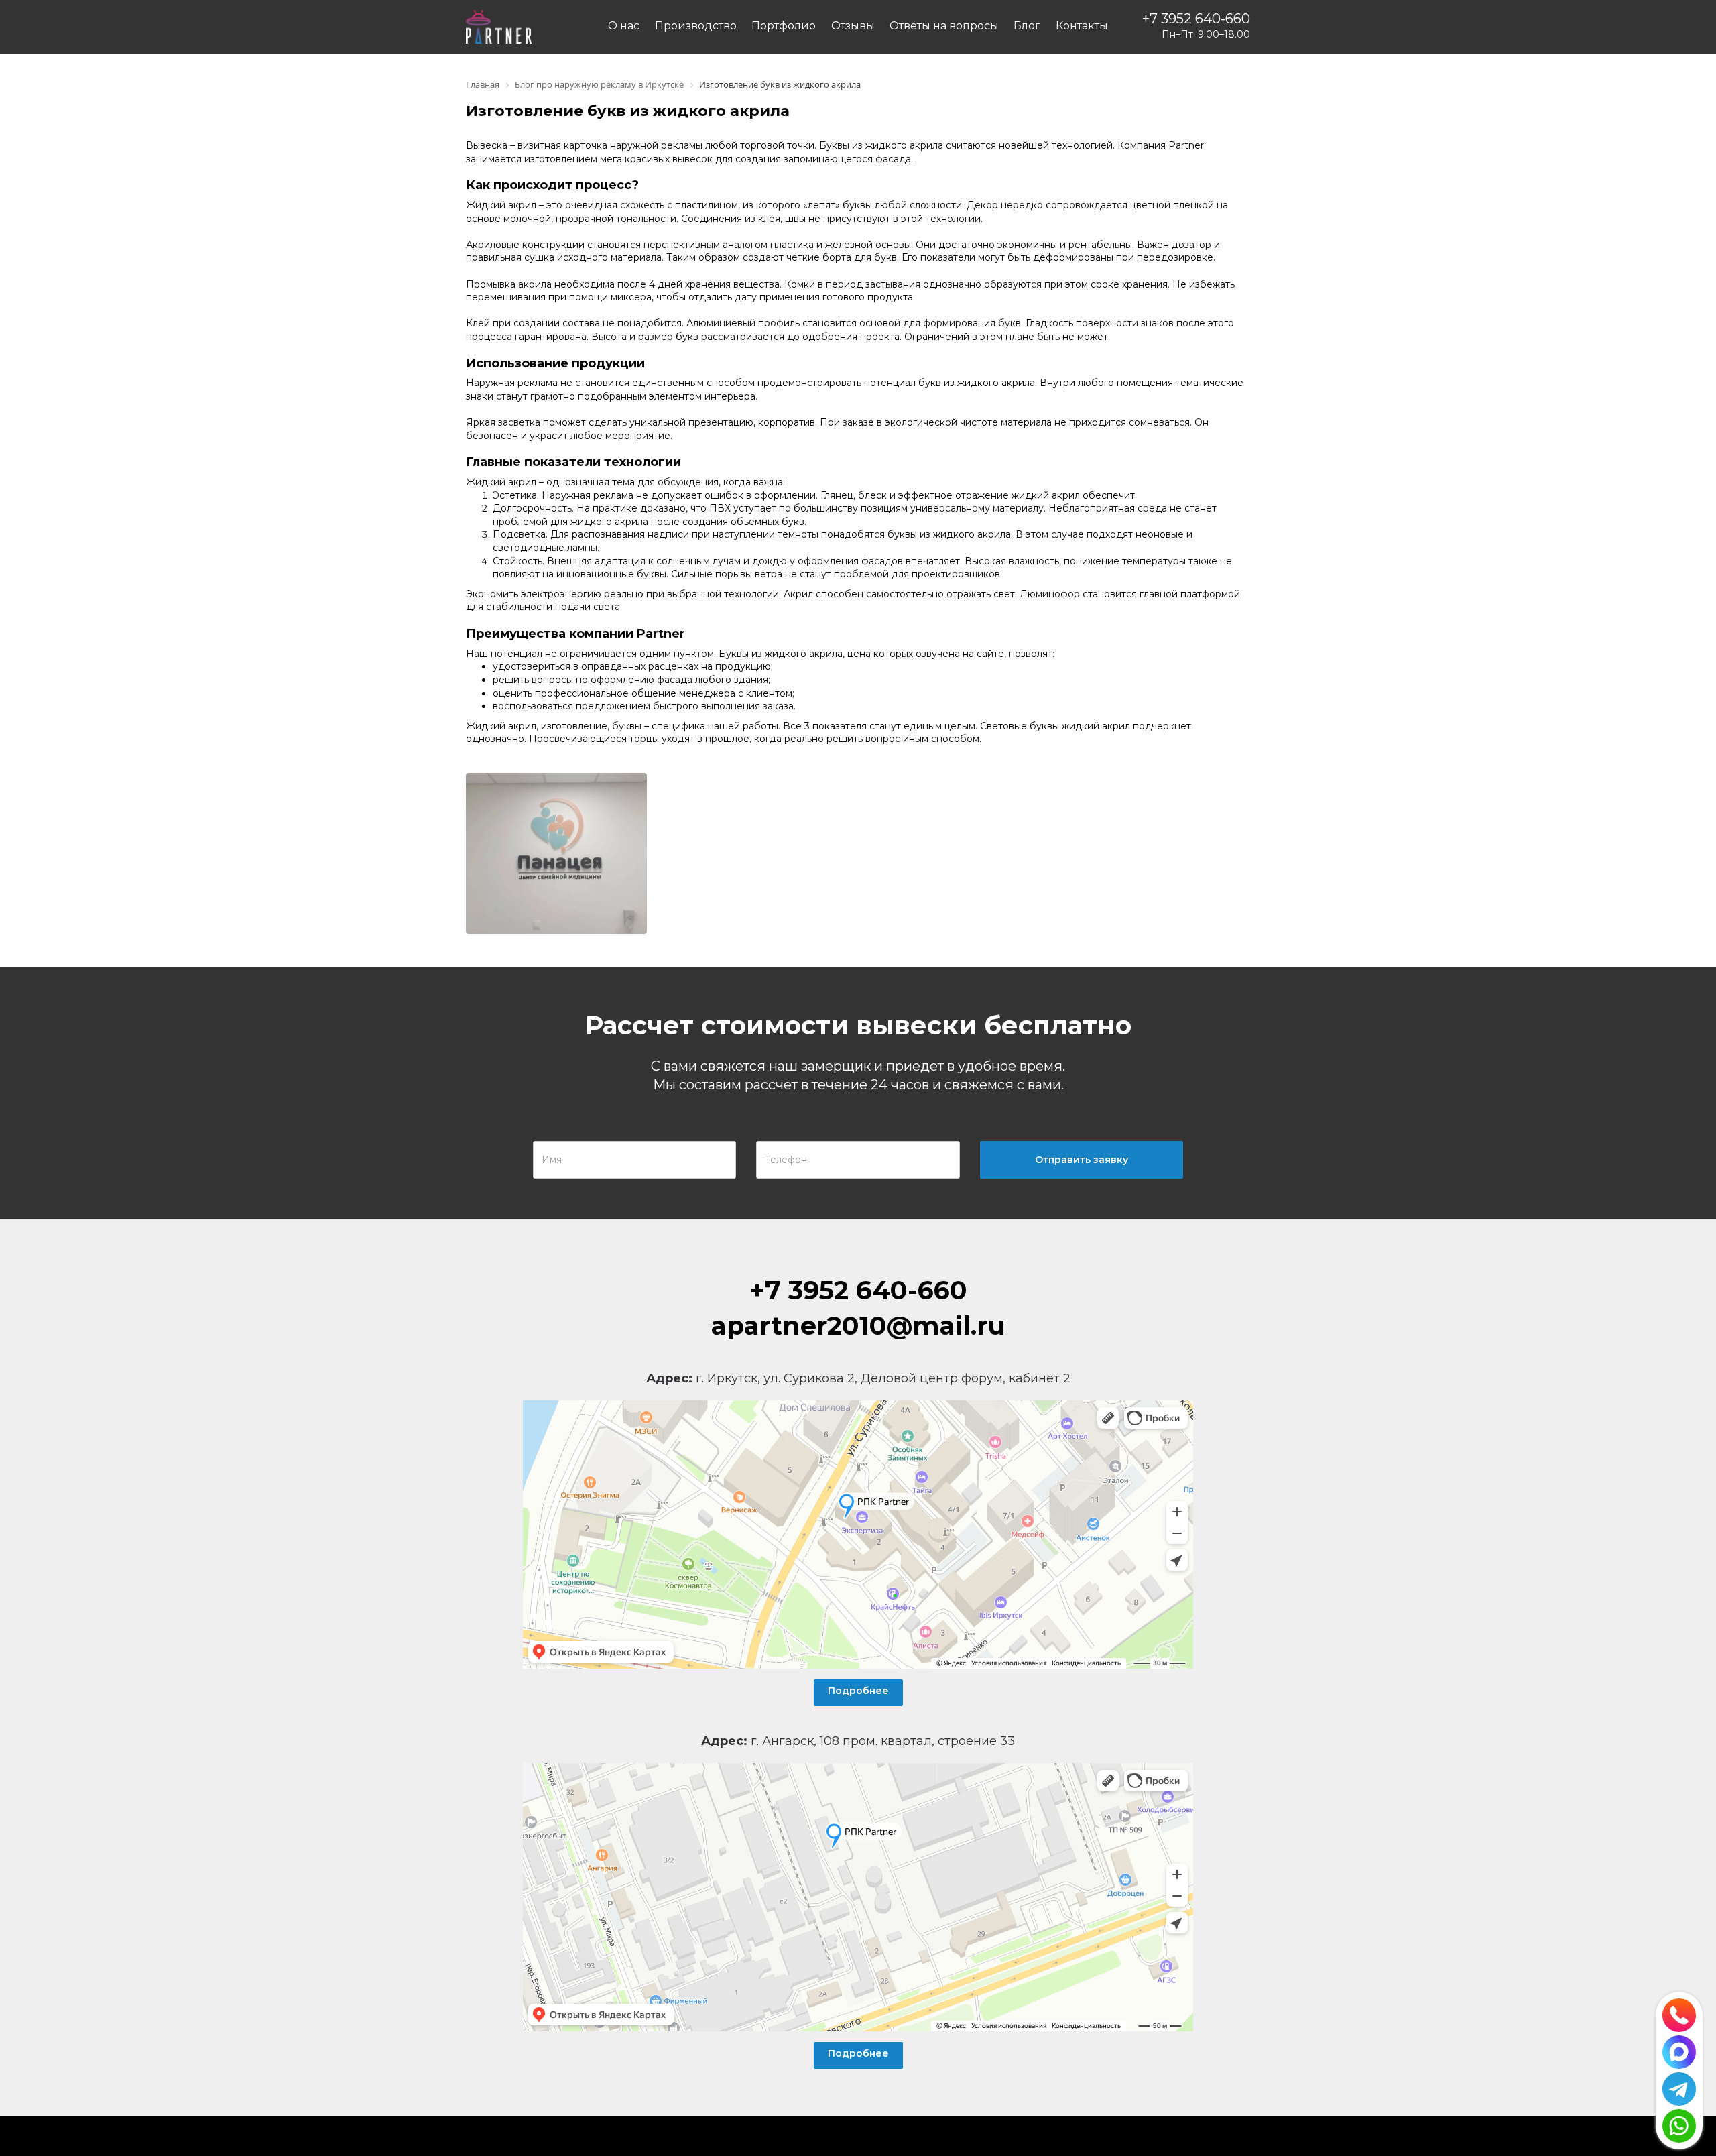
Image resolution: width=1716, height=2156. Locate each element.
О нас (624, 26)
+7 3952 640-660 (1196, 19)
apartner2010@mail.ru (858, 1326)
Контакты (1082, 26)
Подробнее (858, 1691)
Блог (1027, 26)
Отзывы (853, 26)
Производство (696, 26)
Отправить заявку (1082, 1160)
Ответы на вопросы (944, 26)
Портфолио (784, 26)
